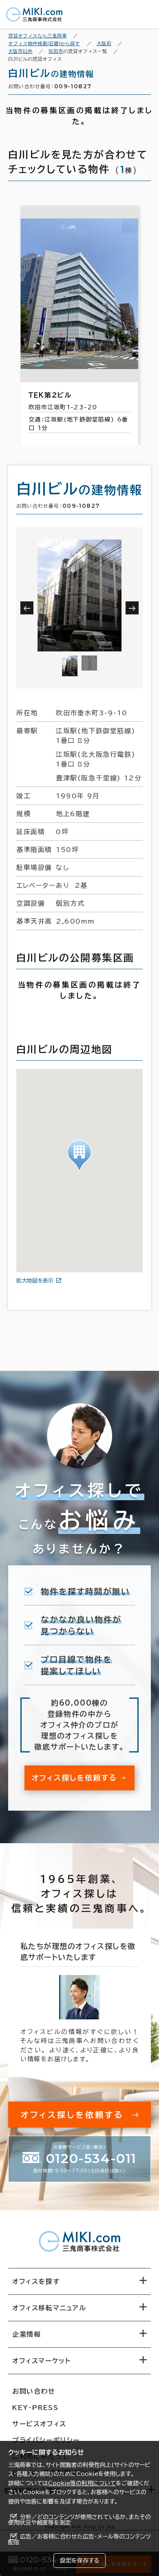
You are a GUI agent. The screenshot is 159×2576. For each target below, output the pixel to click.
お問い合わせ (34, 2391)
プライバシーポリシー (46, 2440)
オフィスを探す (36, 2281)
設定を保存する (79, 2561)
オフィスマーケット (41, 2361)
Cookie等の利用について (82, 2483)
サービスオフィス (39, 2424)
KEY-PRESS (35, 2408)
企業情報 (26, 2334)
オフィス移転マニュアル (49, 2308)
